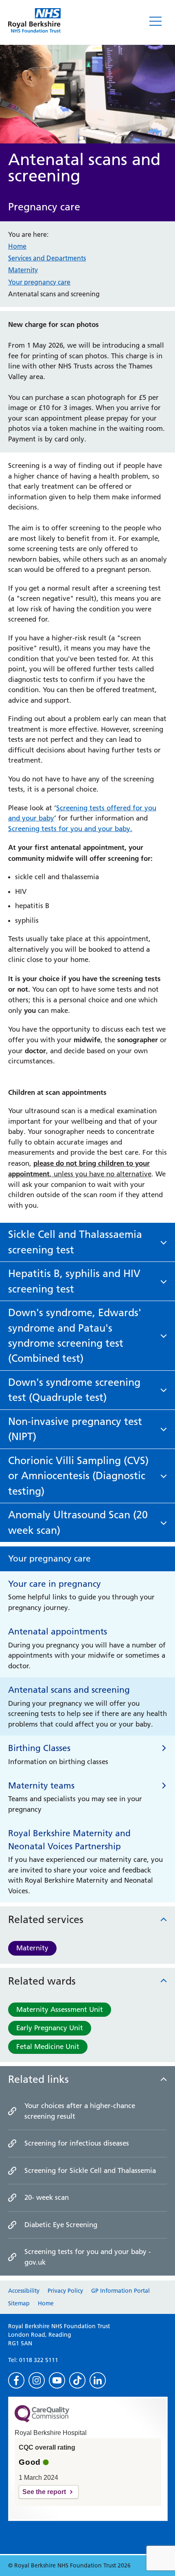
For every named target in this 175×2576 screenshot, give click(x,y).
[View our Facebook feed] (16, 2380)
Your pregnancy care (39, 282)
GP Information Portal (120, 2291)
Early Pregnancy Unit (50, 2028)
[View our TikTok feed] (77, 2380)
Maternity (32, 1948)
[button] (87, 1242)
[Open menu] (155, 21)
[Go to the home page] (34, 20)
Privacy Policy (65, 2291)
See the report (44, 2492)
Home (17, 246)
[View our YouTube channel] (57, 2380)
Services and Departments (47, 258)
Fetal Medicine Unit (48, 2047)
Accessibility (24, 2291)
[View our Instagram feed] (37, 2380)
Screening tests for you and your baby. (70, 829)
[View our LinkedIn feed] (98, 2380)
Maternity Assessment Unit (60, 2009)
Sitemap (19, 2303)
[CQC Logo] (42, 2420)
